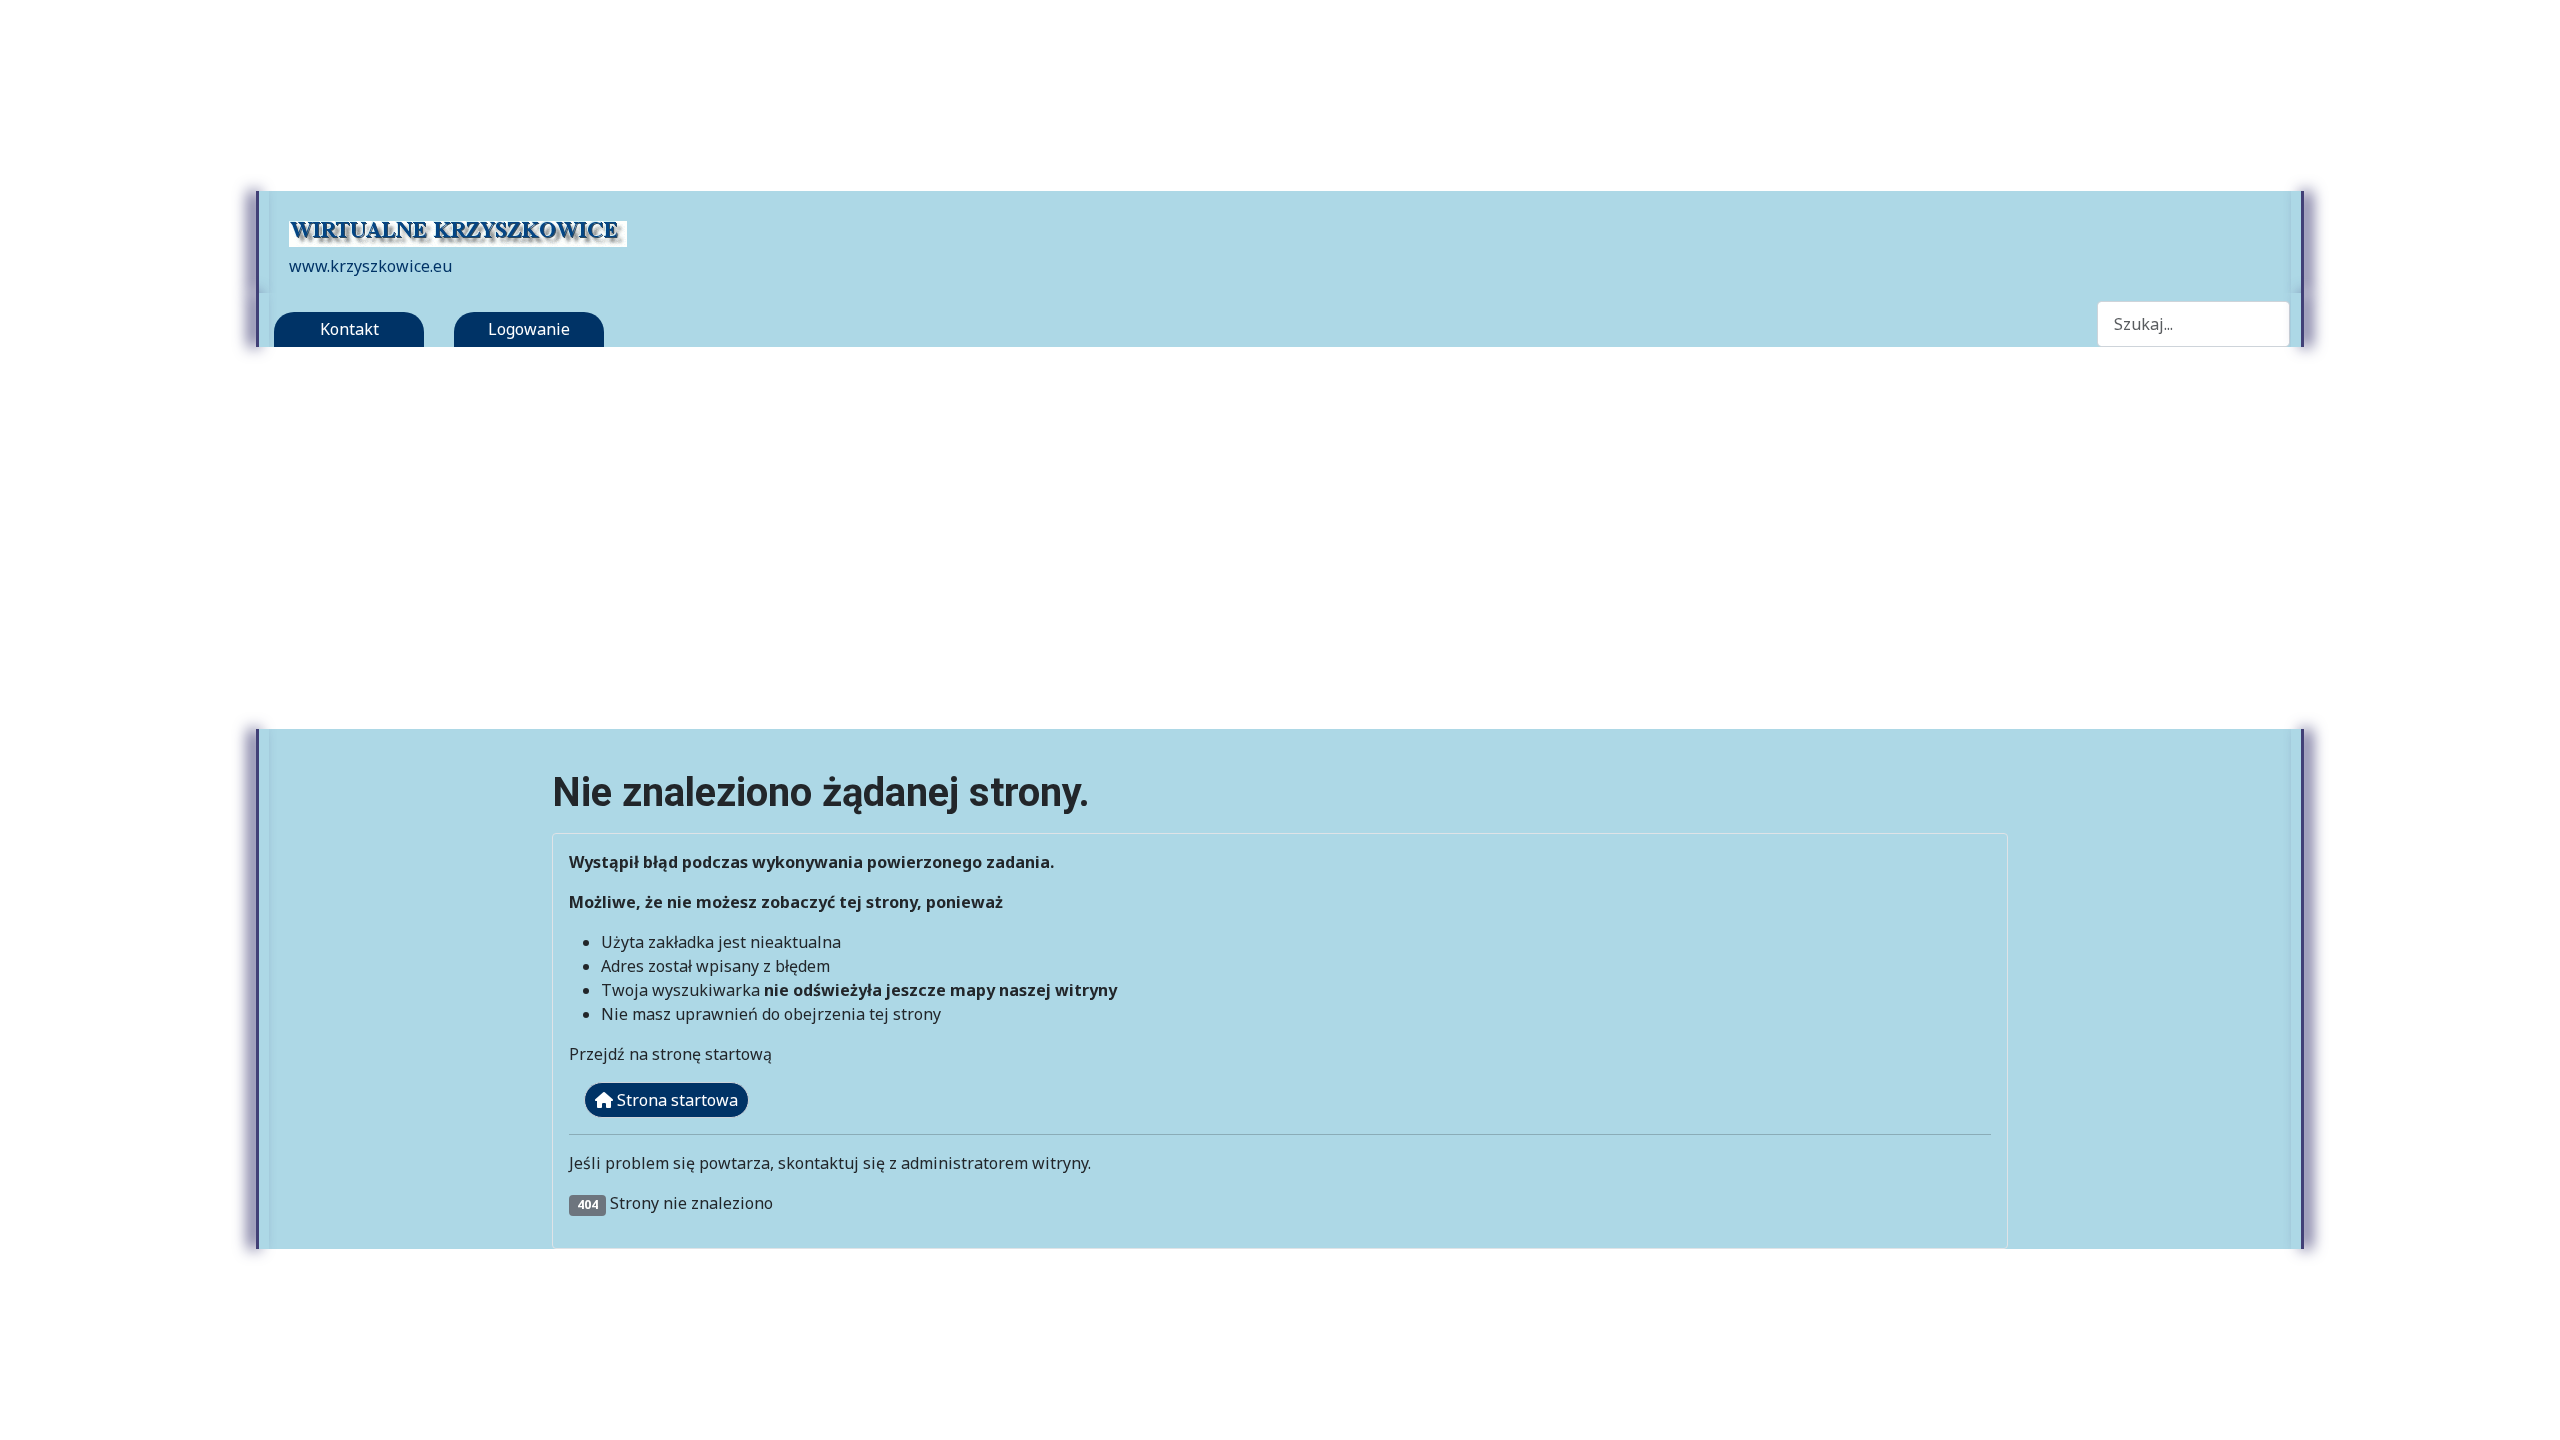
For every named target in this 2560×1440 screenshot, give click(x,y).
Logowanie (529, 329)
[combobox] (2194, 323)
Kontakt (349, 329)
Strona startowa (675, 1100)
